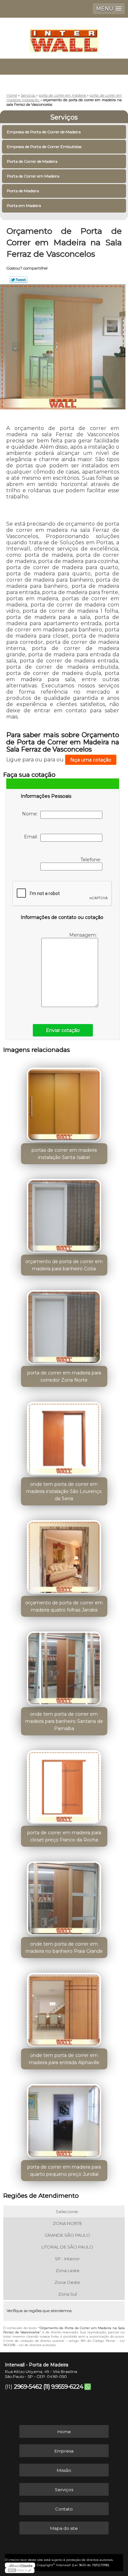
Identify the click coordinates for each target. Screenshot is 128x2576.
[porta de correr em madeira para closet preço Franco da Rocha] (64, 1785)
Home (64, 2432)
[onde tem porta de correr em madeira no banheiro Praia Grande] (64, 1896)
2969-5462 (28, 2387)
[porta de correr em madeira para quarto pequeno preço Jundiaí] (64, 2119)
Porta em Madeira (24, 205)
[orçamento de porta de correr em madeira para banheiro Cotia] (64, 1214)
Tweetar (19, 280)
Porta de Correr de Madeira (32, 161)
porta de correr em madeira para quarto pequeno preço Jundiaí (64, 2171)
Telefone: (91, 860)
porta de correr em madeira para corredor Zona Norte (64, 1376)
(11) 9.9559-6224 (63, 2387)
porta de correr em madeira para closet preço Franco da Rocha (64, 1836)
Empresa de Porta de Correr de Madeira (44, 132)
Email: (32, 837)
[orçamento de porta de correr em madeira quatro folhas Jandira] (64, 1555)
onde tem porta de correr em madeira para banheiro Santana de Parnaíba (64, 1721)
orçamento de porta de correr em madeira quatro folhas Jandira (64, 1606)
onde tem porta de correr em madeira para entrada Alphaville (64, 2059)
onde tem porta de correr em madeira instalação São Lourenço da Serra (64, 1491)
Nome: (31, 814)
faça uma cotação (91, 760)
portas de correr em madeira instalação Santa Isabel (64, 1154)
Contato (64, 2509)
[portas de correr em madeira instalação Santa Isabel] (64, 1102)
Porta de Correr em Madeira (33, 176)
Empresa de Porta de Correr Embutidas (44, 147)
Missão (64, 2470)
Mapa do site (64, 2528)
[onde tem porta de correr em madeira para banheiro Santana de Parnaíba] (64, 1666)
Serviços (64, 117)
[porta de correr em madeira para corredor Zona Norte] (64, 1325)
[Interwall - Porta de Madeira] (64, 37)
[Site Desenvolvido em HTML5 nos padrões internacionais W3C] (20, 2570)
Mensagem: (84, 935)
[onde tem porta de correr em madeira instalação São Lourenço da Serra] (64, 1436)
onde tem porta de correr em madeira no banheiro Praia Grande (64, 1948)
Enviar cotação (63, 1030)
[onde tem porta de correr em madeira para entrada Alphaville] (64, 2007)
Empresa (64, 2451)
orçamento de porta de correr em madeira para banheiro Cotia (64, 1265)
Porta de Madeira (23, 191)
